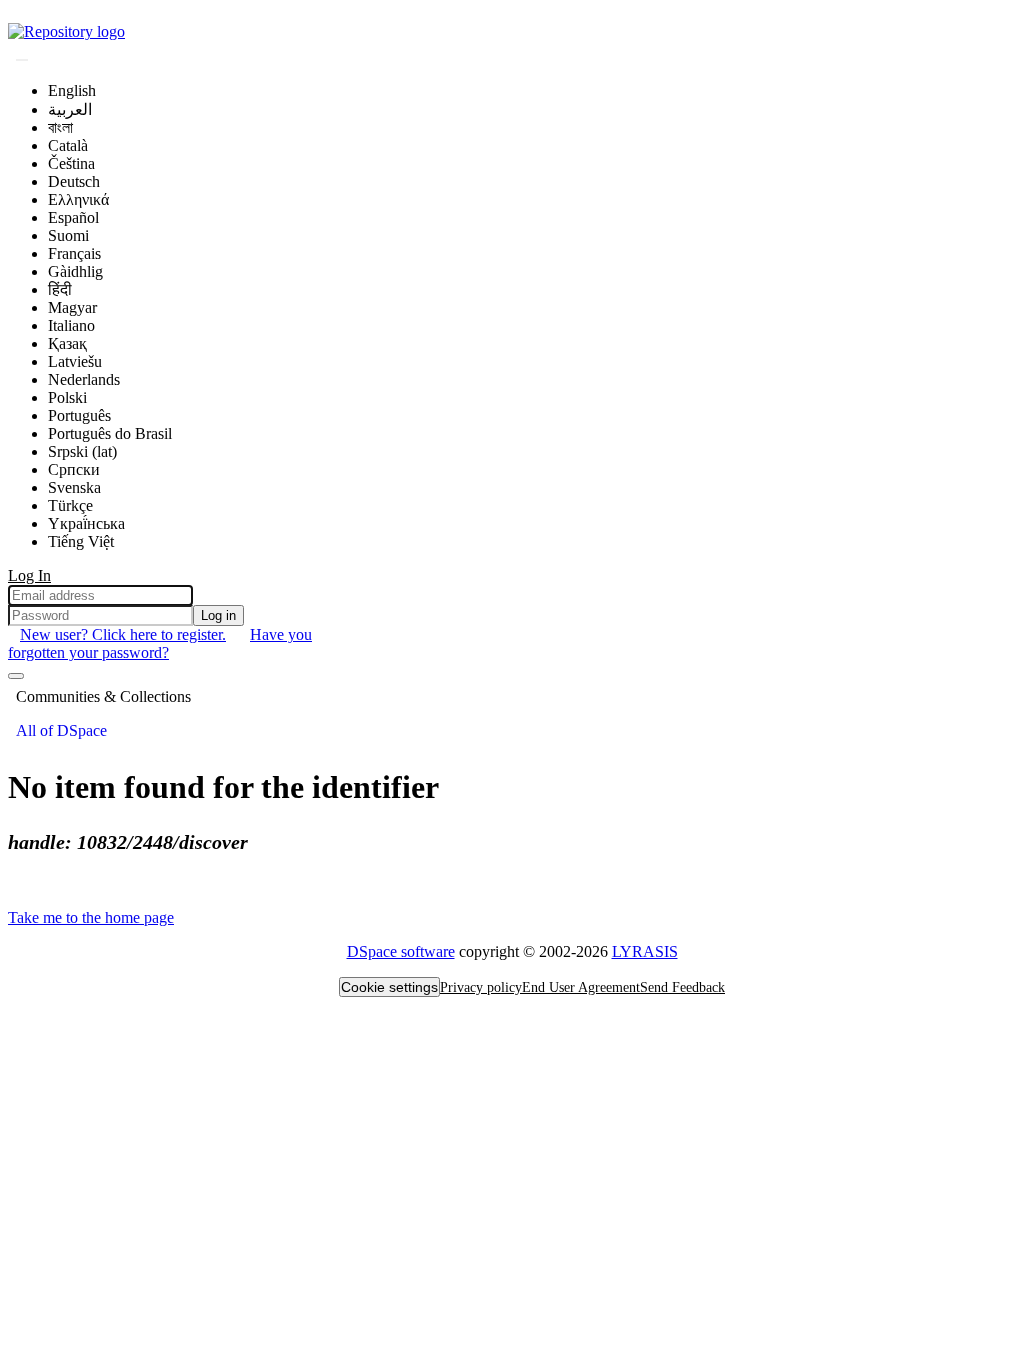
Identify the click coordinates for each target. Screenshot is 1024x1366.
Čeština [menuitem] (71, 163)
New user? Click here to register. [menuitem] (123, 634)
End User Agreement (581, 987)
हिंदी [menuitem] (60, 289)
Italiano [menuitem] (71, 325)
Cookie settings (389, 987)
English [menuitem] (72, 90)
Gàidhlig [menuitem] (75, 271)
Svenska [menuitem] (74, 487)
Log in (218, 615)
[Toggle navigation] (16, 676)
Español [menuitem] (73, 217)
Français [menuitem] (74, 253)
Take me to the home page (91, 917)
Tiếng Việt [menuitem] (81, 541)
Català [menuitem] (68, 145)
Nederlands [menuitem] (84, 379)
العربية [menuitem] (70, 109)
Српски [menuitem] (74, 469)
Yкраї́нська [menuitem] (86, 523)
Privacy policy (481, 987)
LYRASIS (645, 951)
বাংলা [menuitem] (60, 127)
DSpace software (401, 951)
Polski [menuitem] (67, 397)
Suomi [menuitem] (68, 235)
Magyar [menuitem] (72, 307)
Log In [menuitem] (29, 575)
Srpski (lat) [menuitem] (82, 451)
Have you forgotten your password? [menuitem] (160, 643)
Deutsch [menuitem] (74, 181)
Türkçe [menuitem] (70, 505)
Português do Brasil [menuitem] (110, 433)
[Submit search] (22, 60)
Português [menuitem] (79, 415)
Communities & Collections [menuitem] (103, 696)
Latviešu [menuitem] (75, 361)
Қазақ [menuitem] (67, 343)
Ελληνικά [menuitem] (78, 199)
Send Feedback (682, 987)
